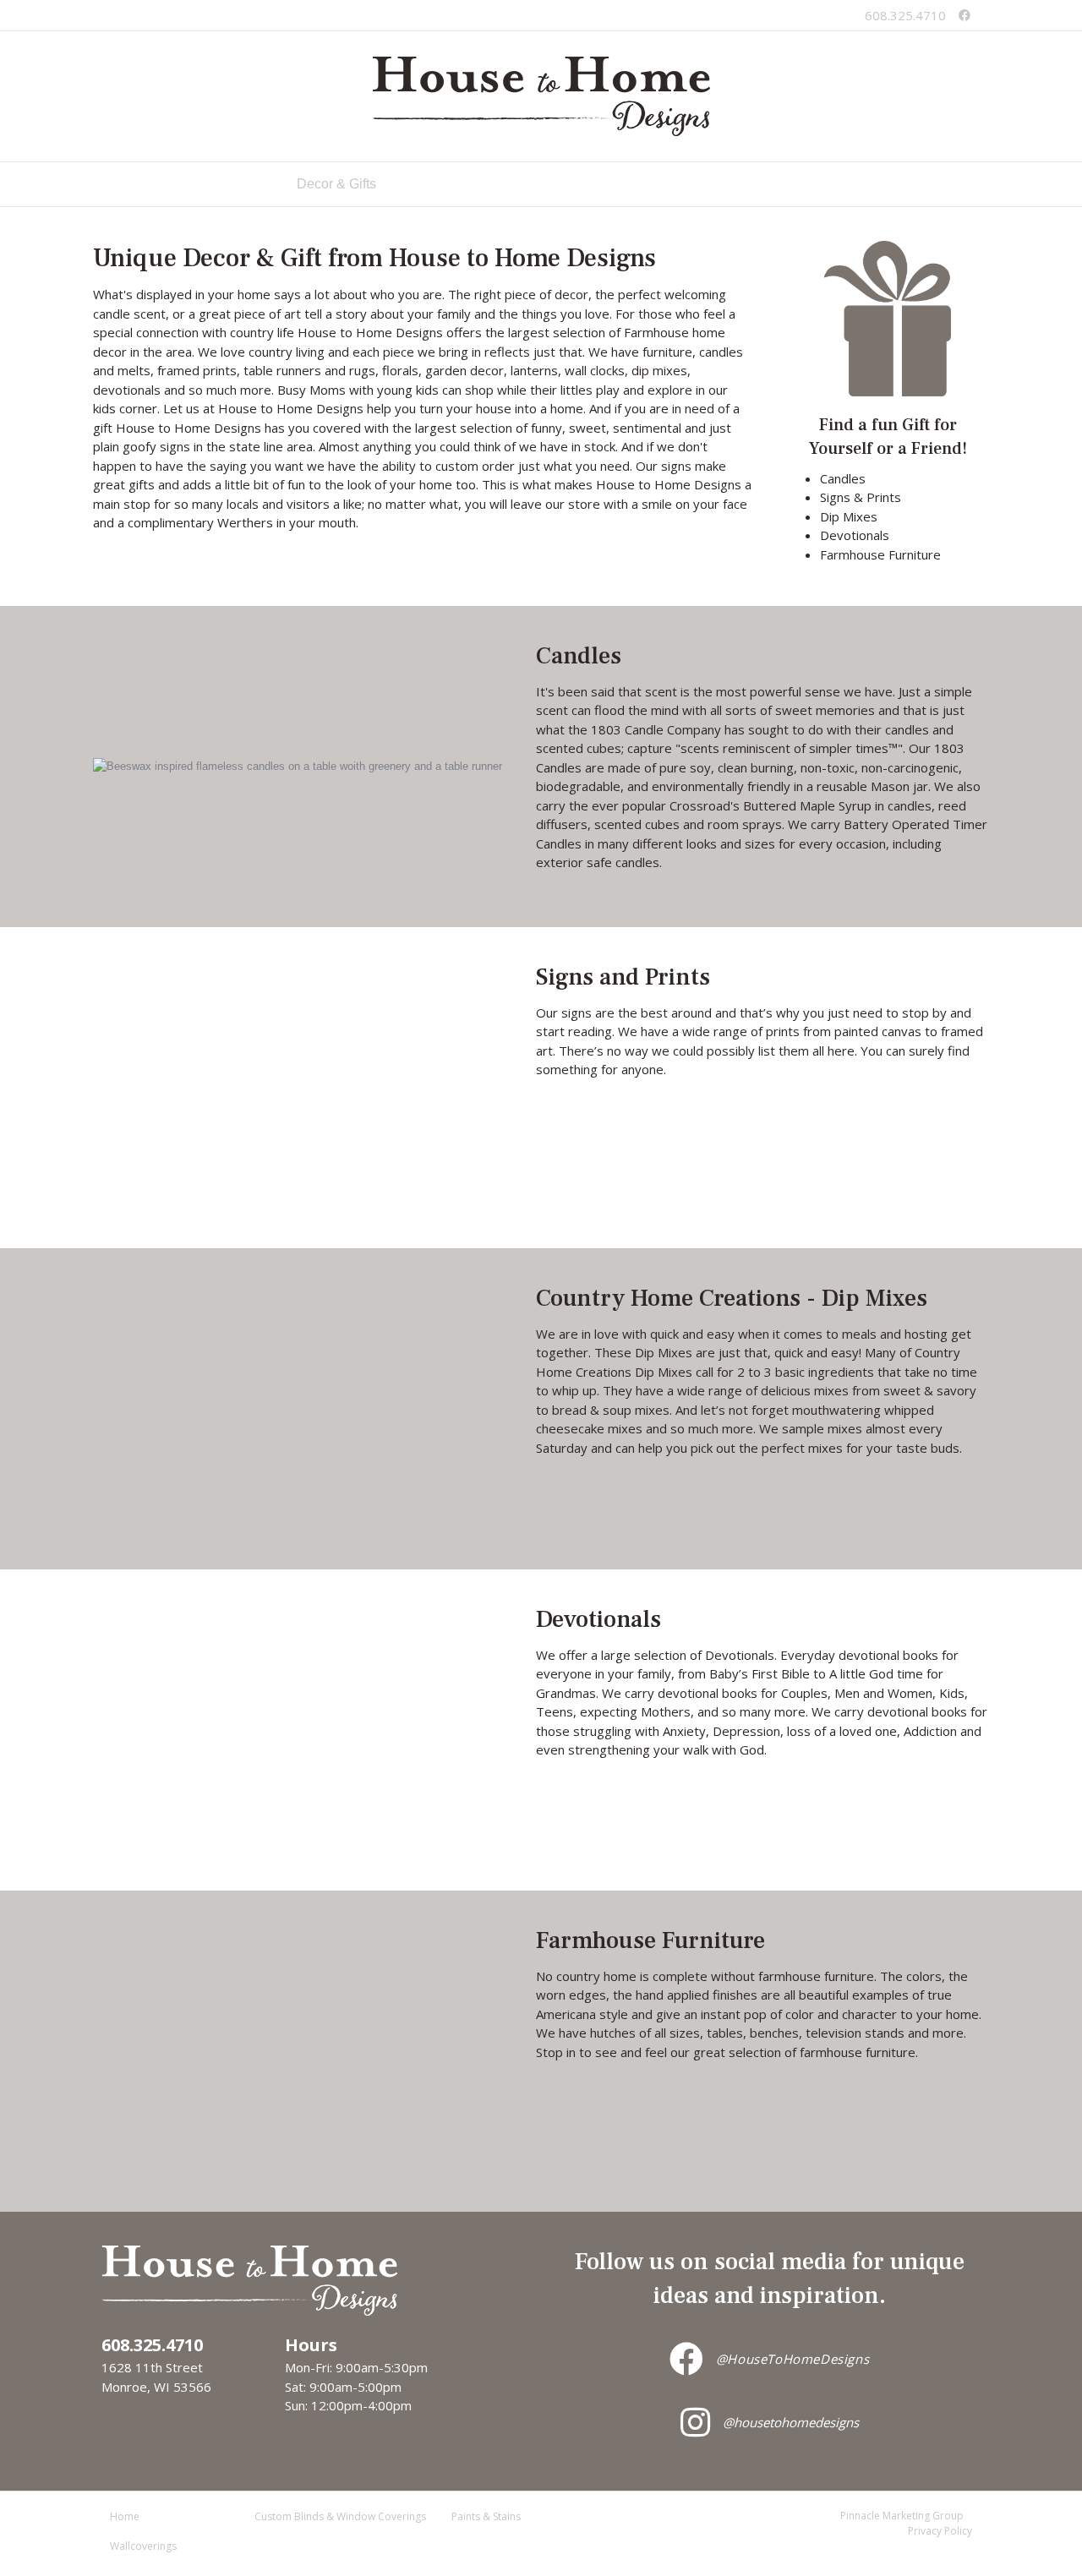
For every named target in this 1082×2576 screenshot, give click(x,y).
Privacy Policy (940, 2531)
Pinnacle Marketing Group (902, 2516)
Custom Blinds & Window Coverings (511, 184)
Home (253, 184)
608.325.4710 (905, 15)
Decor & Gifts (336, 184)
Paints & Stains (691, 184)
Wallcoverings (805, 184)
